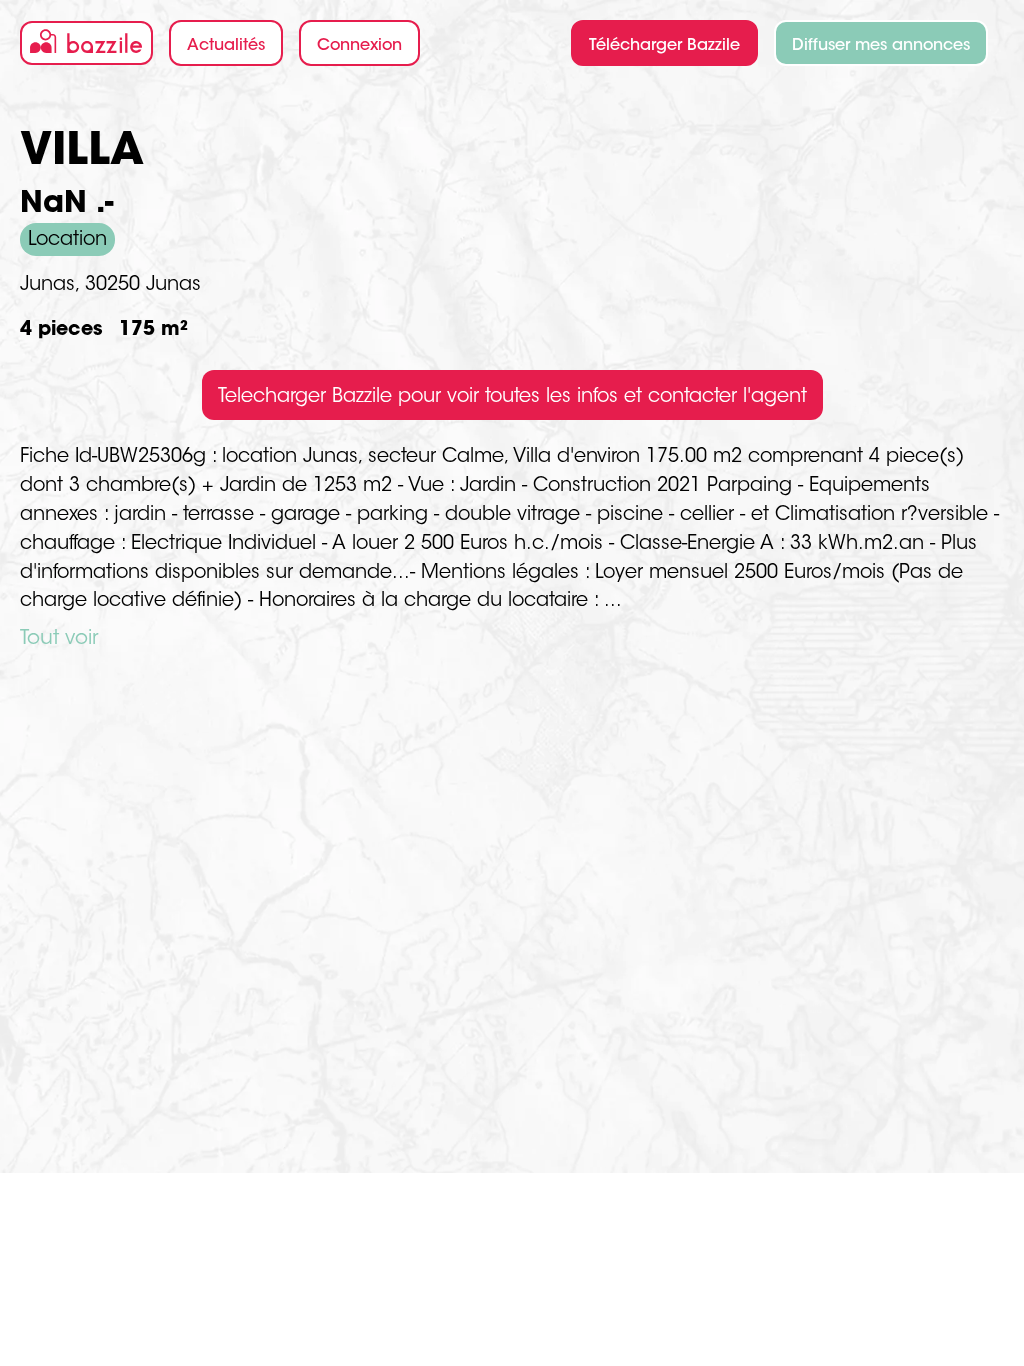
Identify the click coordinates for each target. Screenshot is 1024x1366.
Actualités (226, 46)
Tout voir (59, 639)
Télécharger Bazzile (664, 46)
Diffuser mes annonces (881, 46)
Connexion (359, 46)
